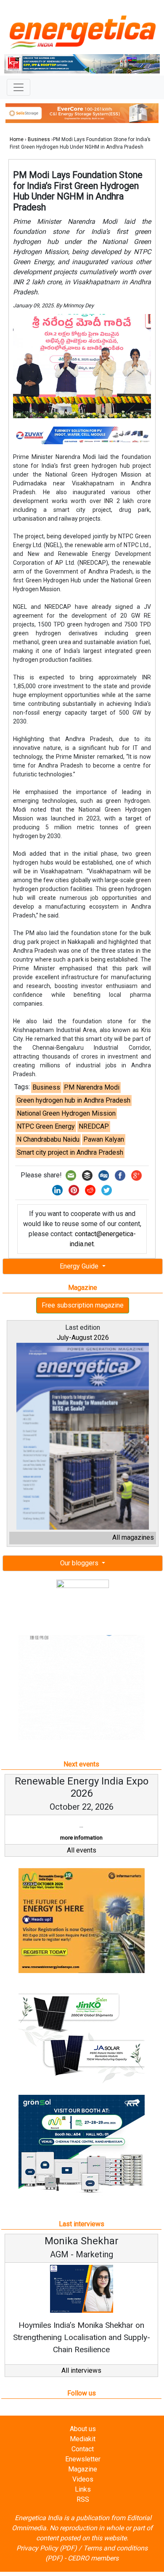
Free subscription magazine (83, 1305)
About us (83, 2441)
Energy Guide (80, 1266)
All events (82, 1862)
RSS (83, 2512)
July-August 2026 (83, 1338)
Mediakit (83, 2451)
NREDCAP (94, 1126)
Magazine (83, 2481)
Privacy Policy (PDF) (47, 2560)
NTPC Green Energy (46, 1126)
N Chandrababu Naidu (48, 1139)
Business (39, 139)
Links (83, 2501)
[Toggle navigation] (19, 87)
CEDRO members (93, 2570)
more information (101, 1850)
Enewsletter (83, 2471)
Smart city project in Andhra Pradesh (70, 1152)
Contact (83, 2461)
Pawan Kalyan (104, 1139)
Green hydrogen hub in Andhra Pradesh (74, 1100)
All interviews (81, 2383)
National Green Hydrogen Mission (66, 1113)
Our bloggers (80, 1563)
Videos (83, 2491)
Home (17, 139)
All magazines (133, 1537)
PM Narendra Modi (92, 1087)
